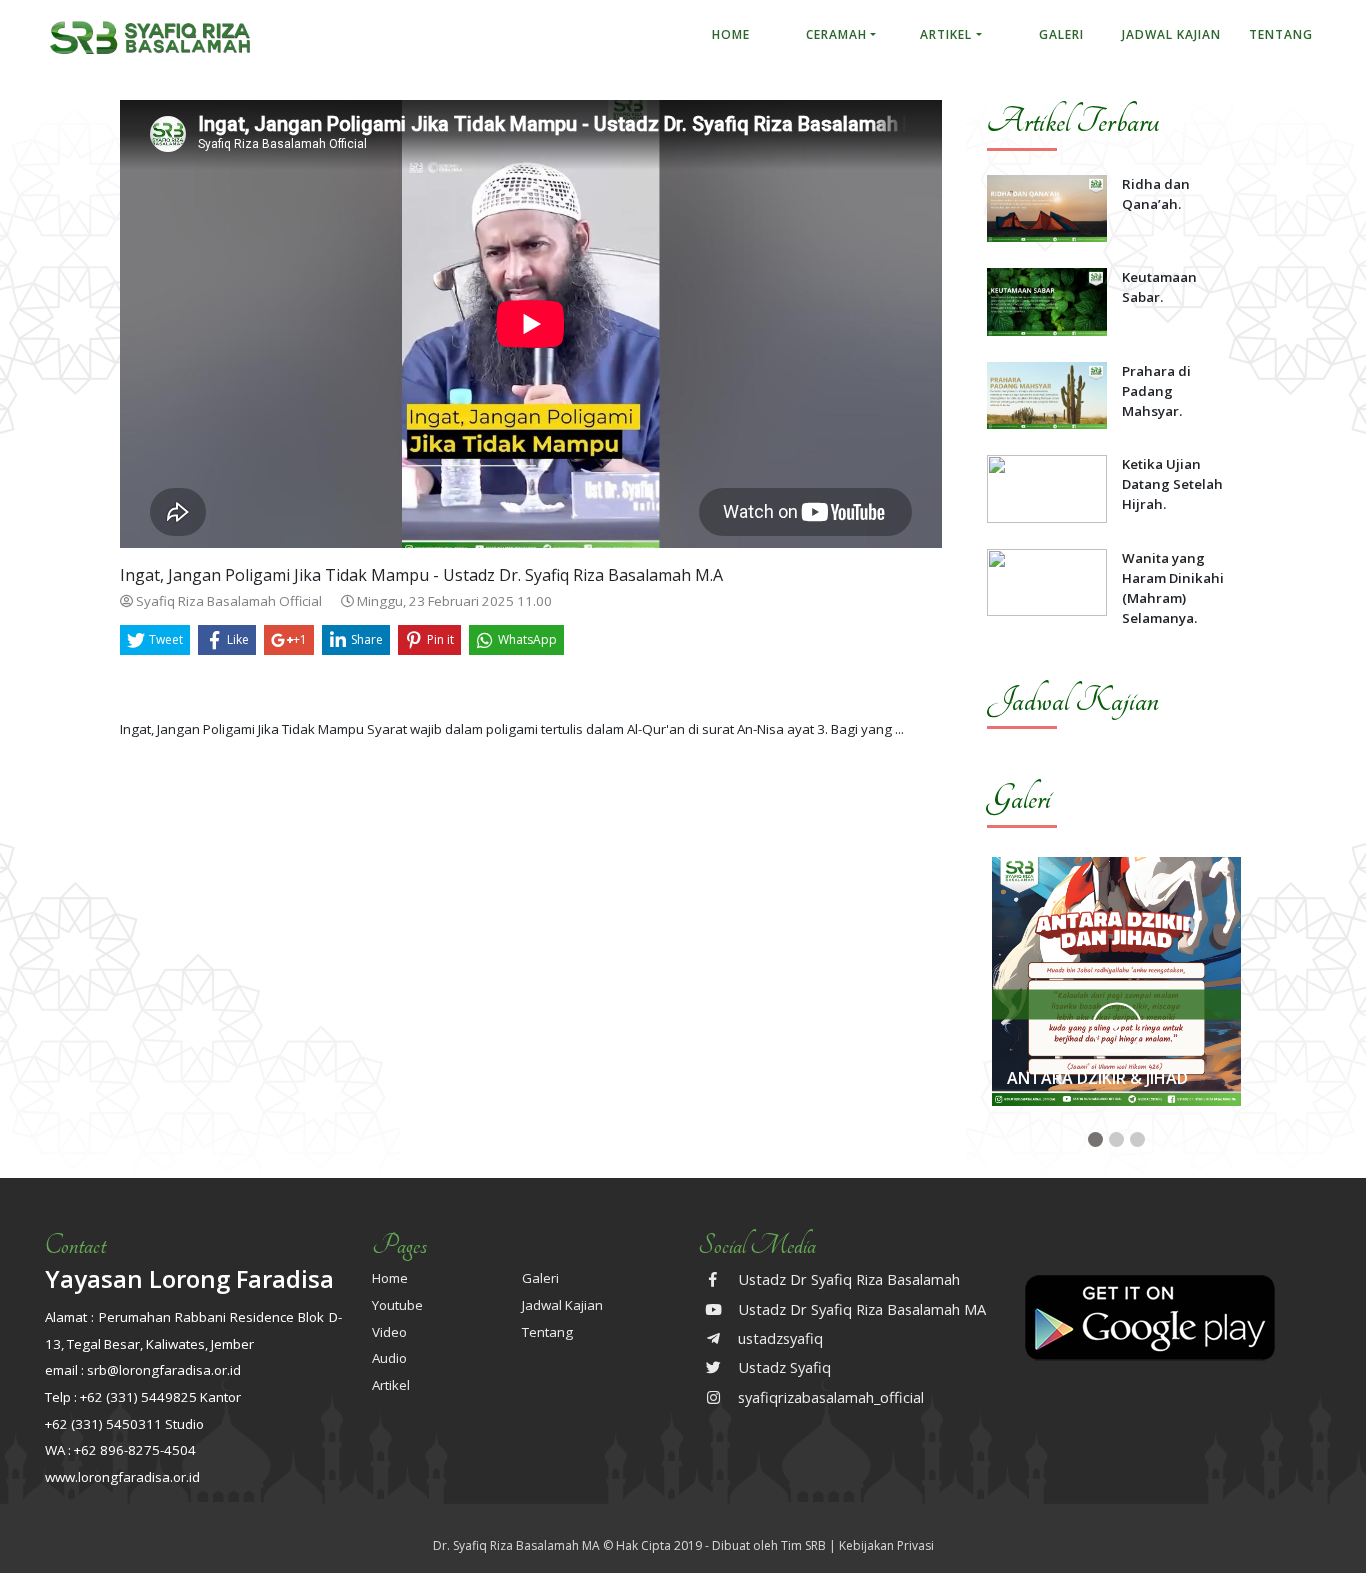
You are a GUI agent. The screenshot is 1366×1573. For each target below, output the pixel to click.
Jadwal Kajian (1171, 34)
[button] (1095, 1139)
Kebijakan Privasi (886, 1545)
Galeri (1061, 34)
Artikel (946, 34)
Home (731, 34)
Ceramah (836, 34)
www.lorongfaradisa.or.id (122, 1477)
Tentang (1281, 34)
